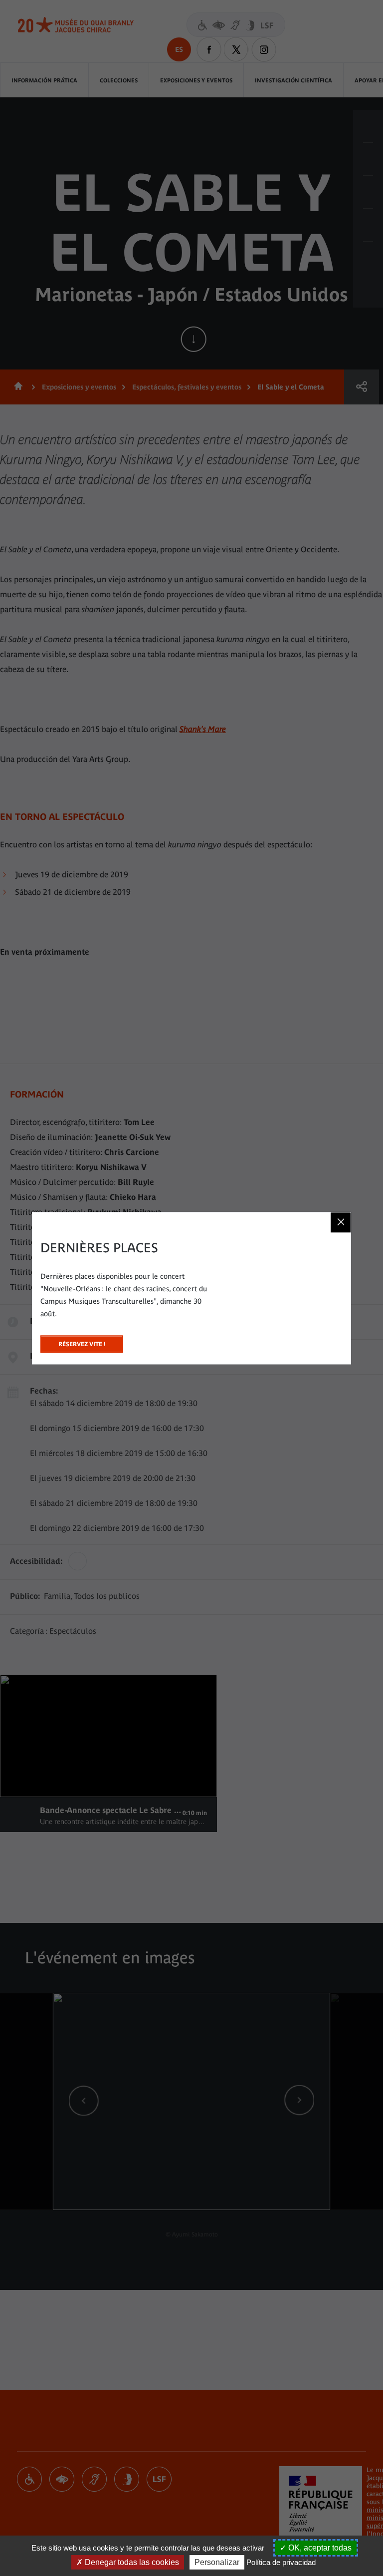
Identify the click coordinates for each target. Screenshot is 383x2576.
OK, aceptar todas (319, 2548)
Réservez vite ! (82, 1341)
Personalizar (217, 2562)
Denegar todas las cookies (131, 2562)
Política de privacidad (281, 2562)
